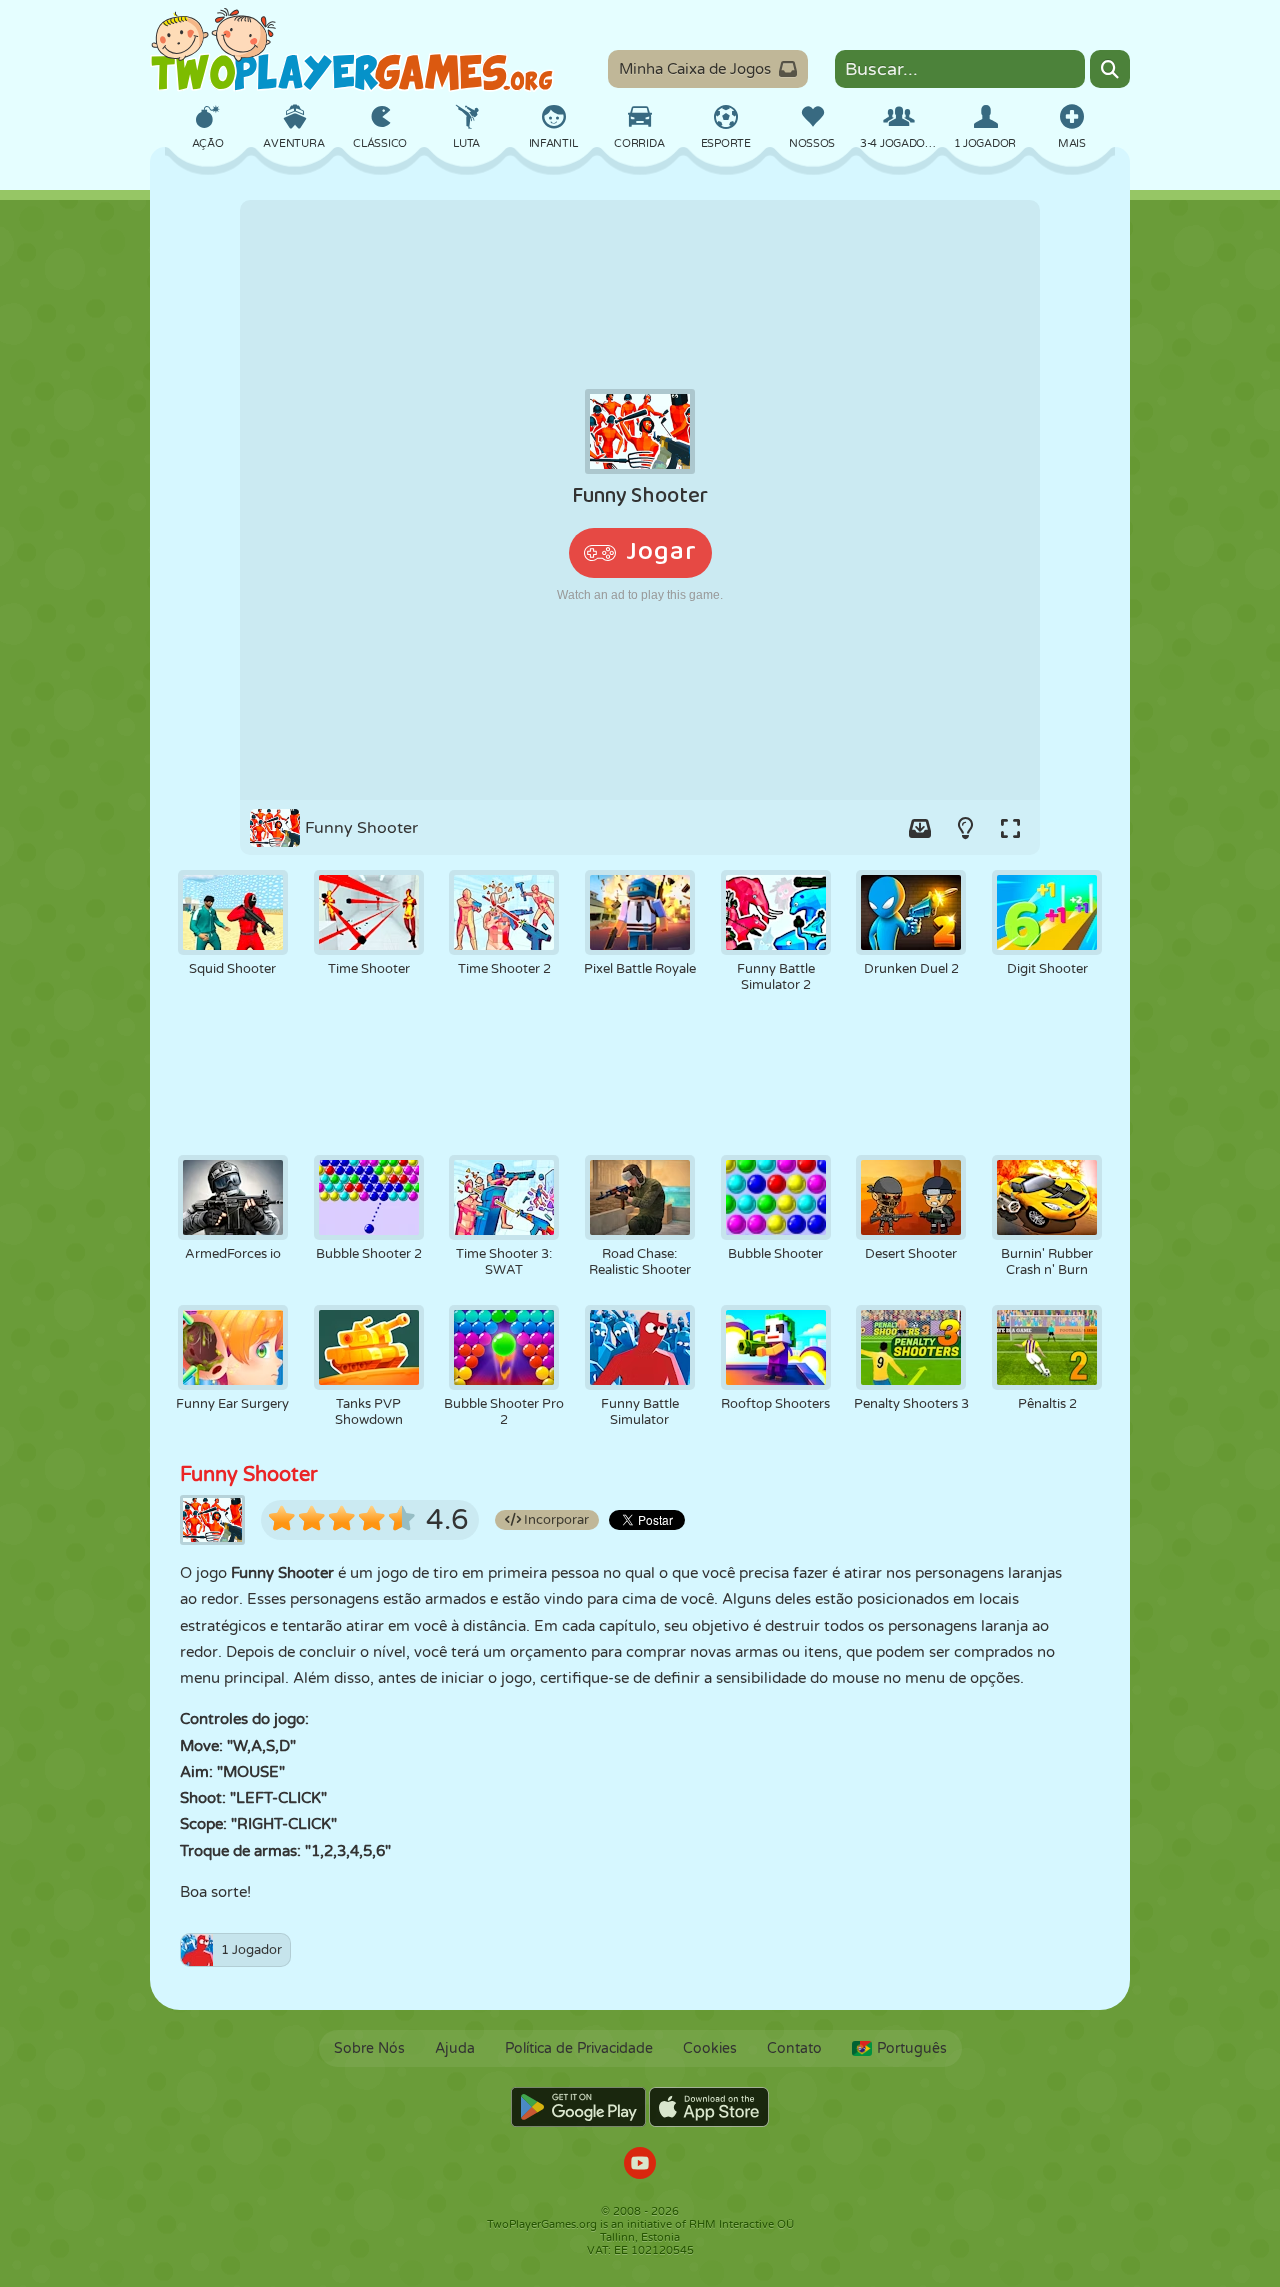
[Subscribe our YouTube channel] (640, 2165)
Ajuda (455, 2048)
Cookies (710, 2048)
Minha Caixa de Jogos (695, 69)
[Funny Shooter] (640, 500)
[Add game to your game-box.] (920, 828)
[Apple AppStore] (709, 2107)
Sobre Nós (369, 2048)
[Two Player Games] (352, 50)
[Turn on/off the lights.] (965, 828)
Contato (794, 2048)
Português (912, 2048)
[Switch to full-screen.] (1010, 828)
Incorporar (555, 1520)
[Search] (1110, 69)
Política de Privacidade (579, 2048)
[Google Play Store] (578, 2107)
